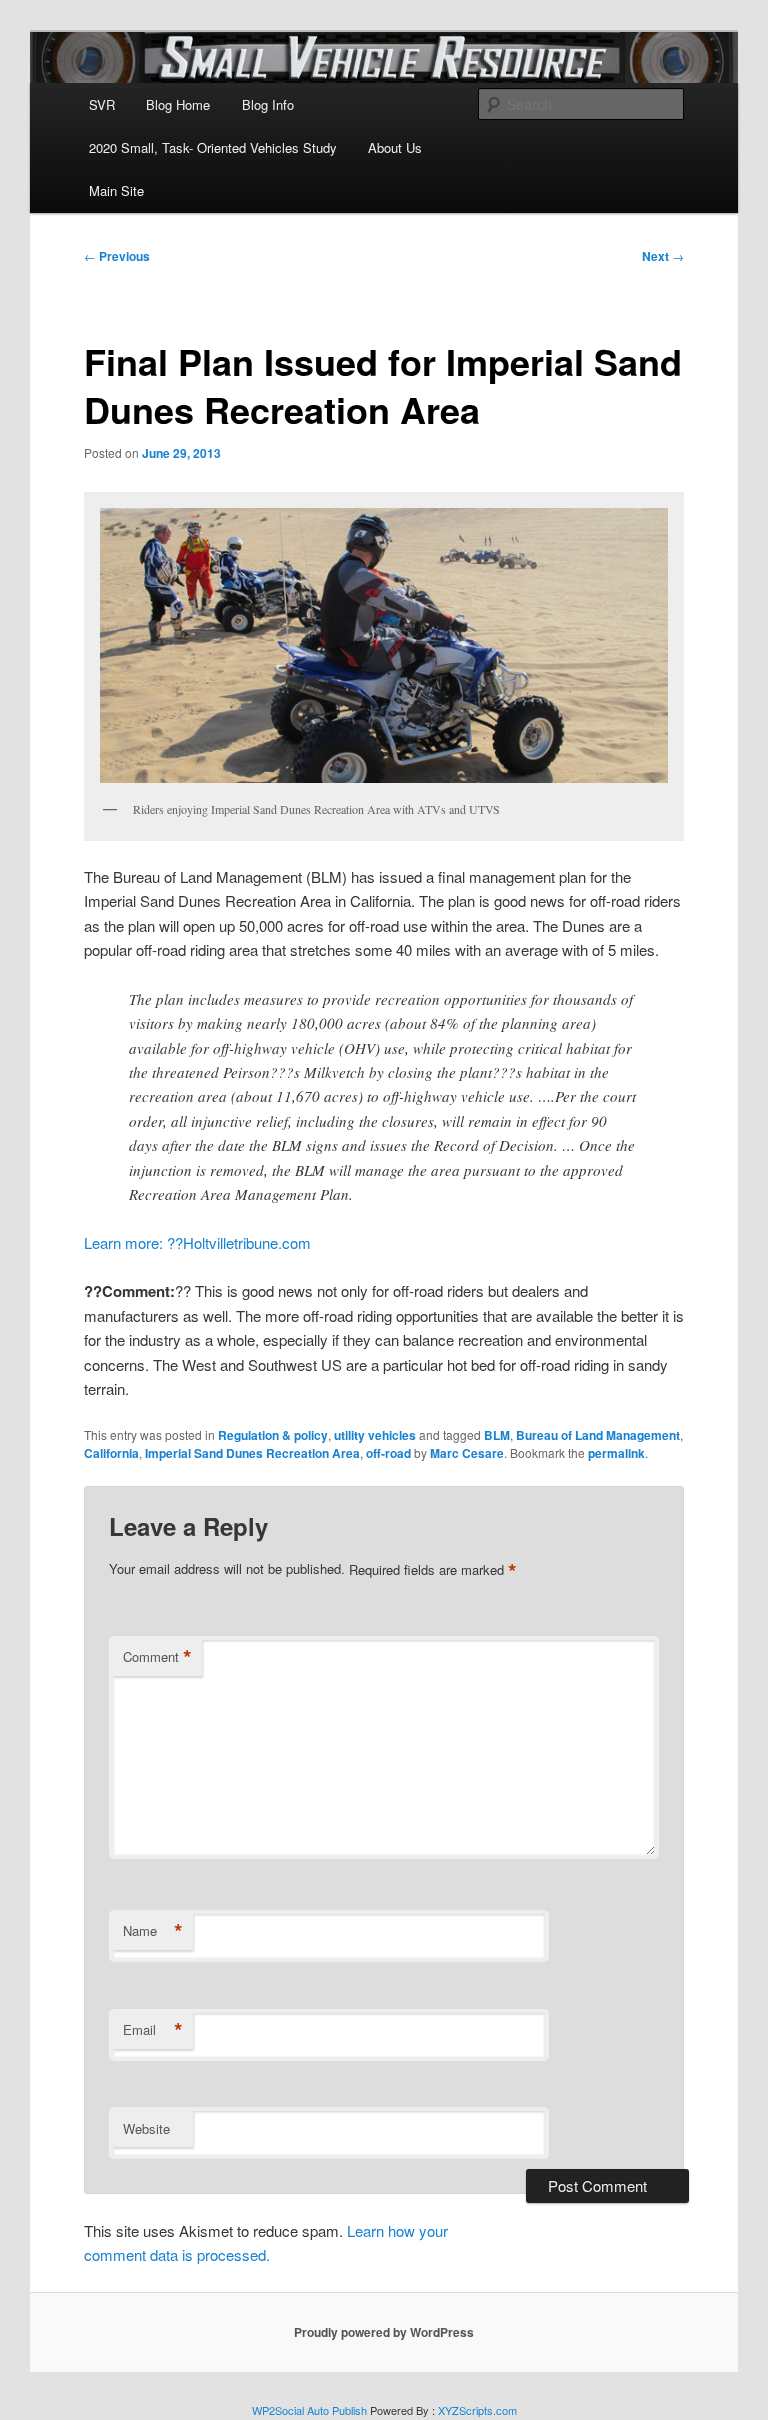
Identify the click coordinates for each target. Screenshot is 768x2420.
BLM (497, 1435)
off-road (388, 1453)
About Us (395, 147)
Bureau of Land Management (598, 1435)
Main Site (116, 190)
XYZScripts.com (477, 2410)
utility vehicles (375, 1435)
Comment (157, 1657)
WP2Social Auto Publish (309, 2410)
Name (153, 1931)
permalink (616, 1453)
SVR (102, 104)
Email (153, 2030)
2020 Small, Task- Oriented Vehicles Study (213, 147)
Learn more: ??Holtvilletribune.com (197, 1242)
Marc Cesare (467, 1453)
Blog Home (178, 104)
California (111, 1453)
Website (146, 2128)
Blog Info (268, 104)
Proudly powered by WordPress (384, 2332)
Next (663, 256)
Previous (117, 256)
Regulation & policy (273, 1435)
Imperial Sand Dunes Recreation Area (252, 1453)
